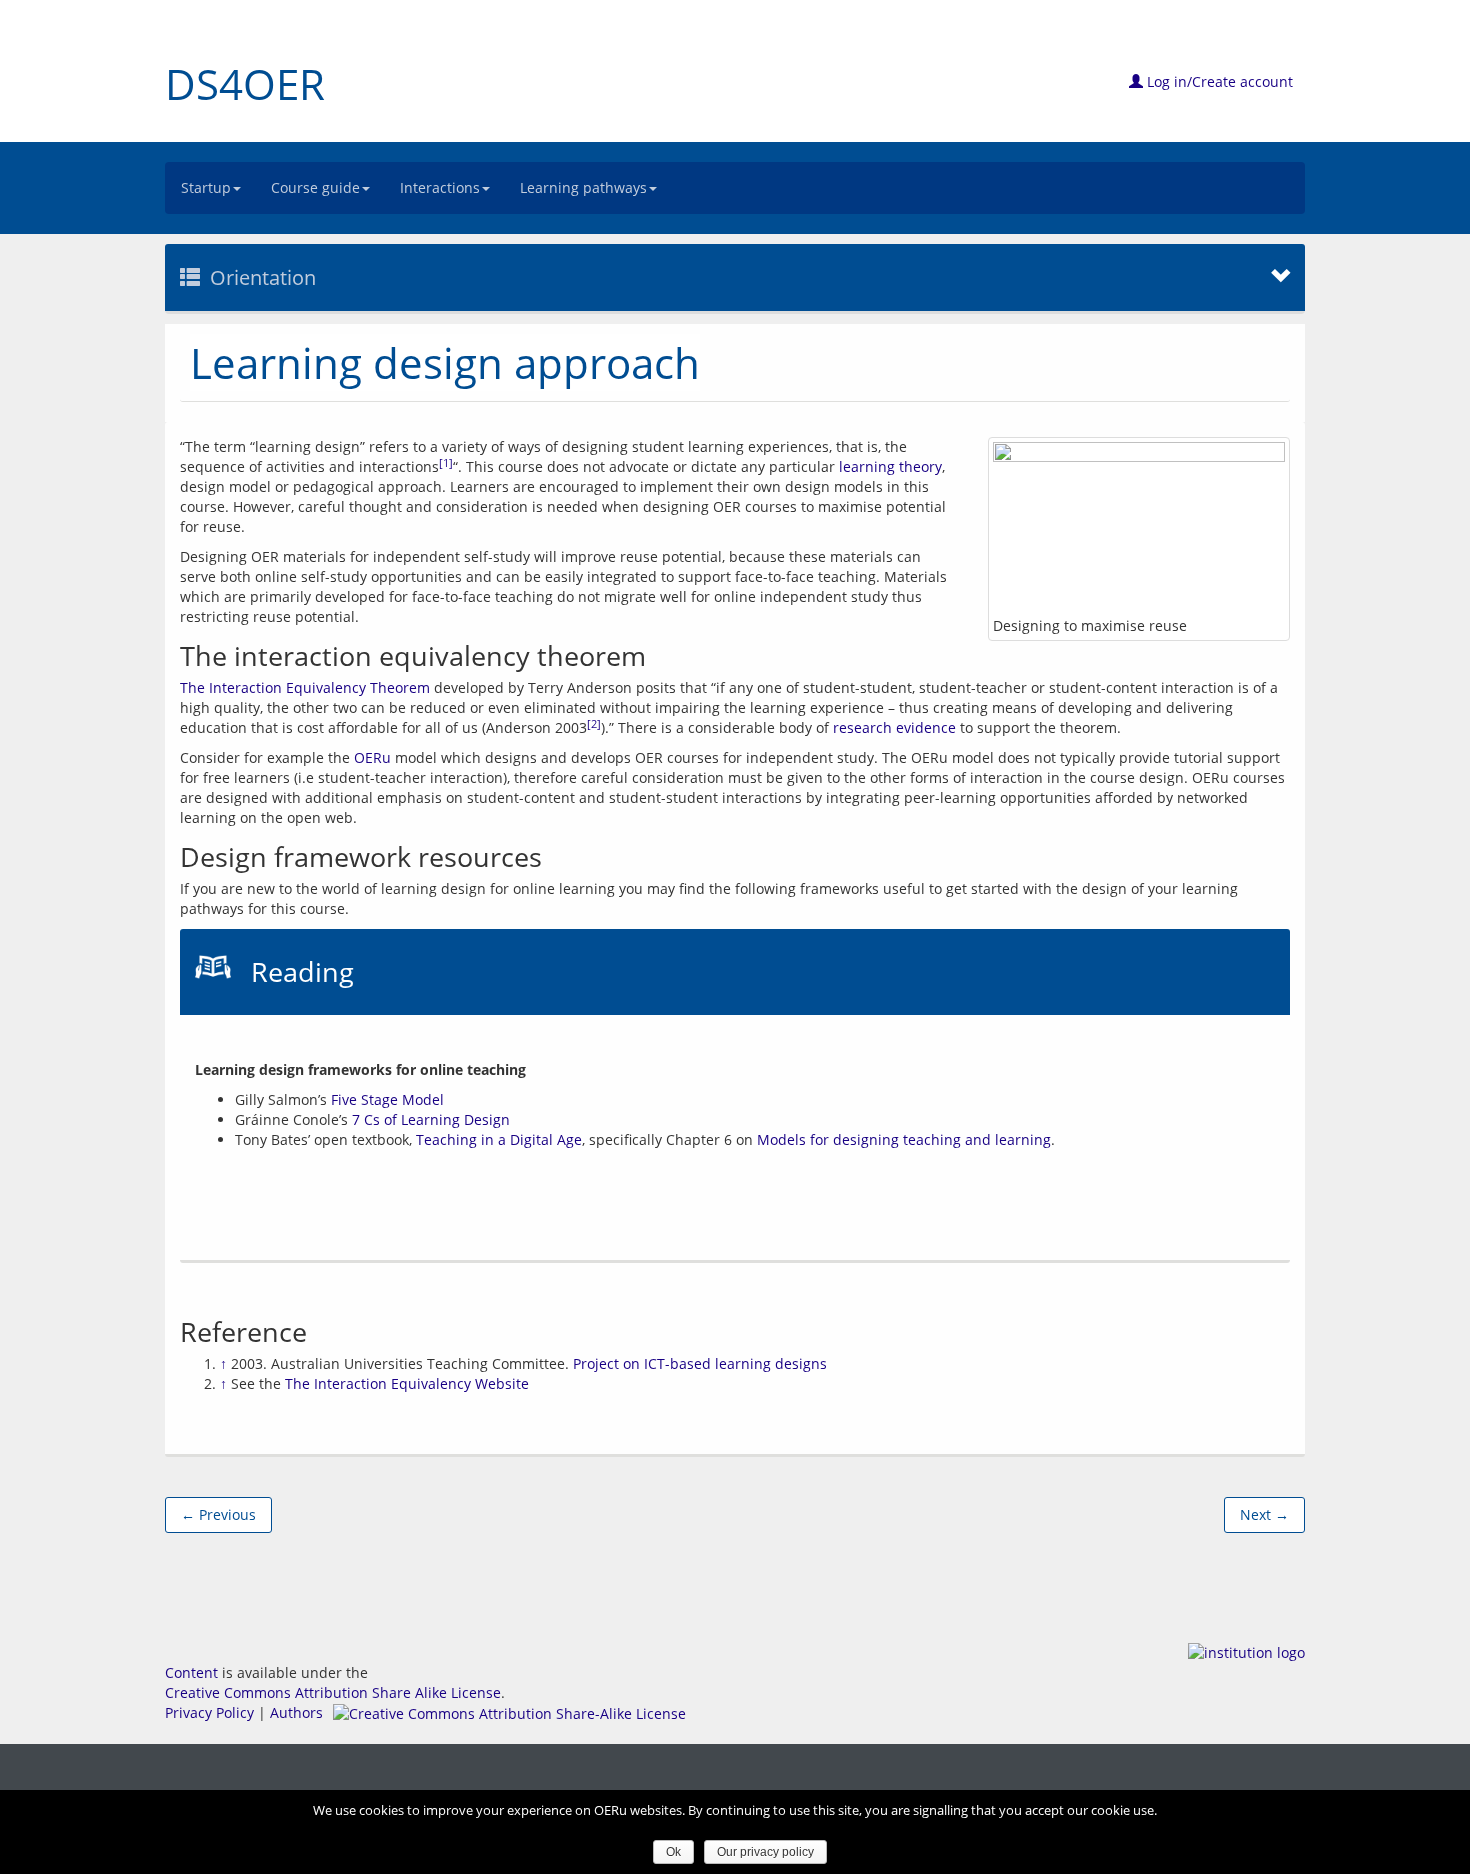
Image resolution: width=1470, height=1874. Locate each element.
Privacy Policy (209, 1712)
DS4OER (245, 83)
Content (191, 1672)
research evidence (894, 727)
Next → (1264, 1514)
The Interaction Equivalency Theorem (305, 687)
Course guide (315, 187)
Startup (206, 187)
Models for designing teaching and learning (904, 1139)
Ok (673, 1852)
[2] (594, 724)
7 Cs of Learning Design (431, 1119)
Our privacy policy (765, 1852)
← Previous (218, 1514)
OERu (372, 757)
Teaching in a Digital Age (499, 1139)
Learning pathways (583, 187)
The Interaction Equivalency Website (407, 1383)
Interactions (440, 187)
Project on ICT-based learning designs (700, 1363)
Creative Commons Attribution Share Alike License (333, 1692)
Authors (296, 1712)
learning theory (890, 466)
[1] (446, 463)
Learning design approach (445, 362)
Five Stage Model (387, 1099)
